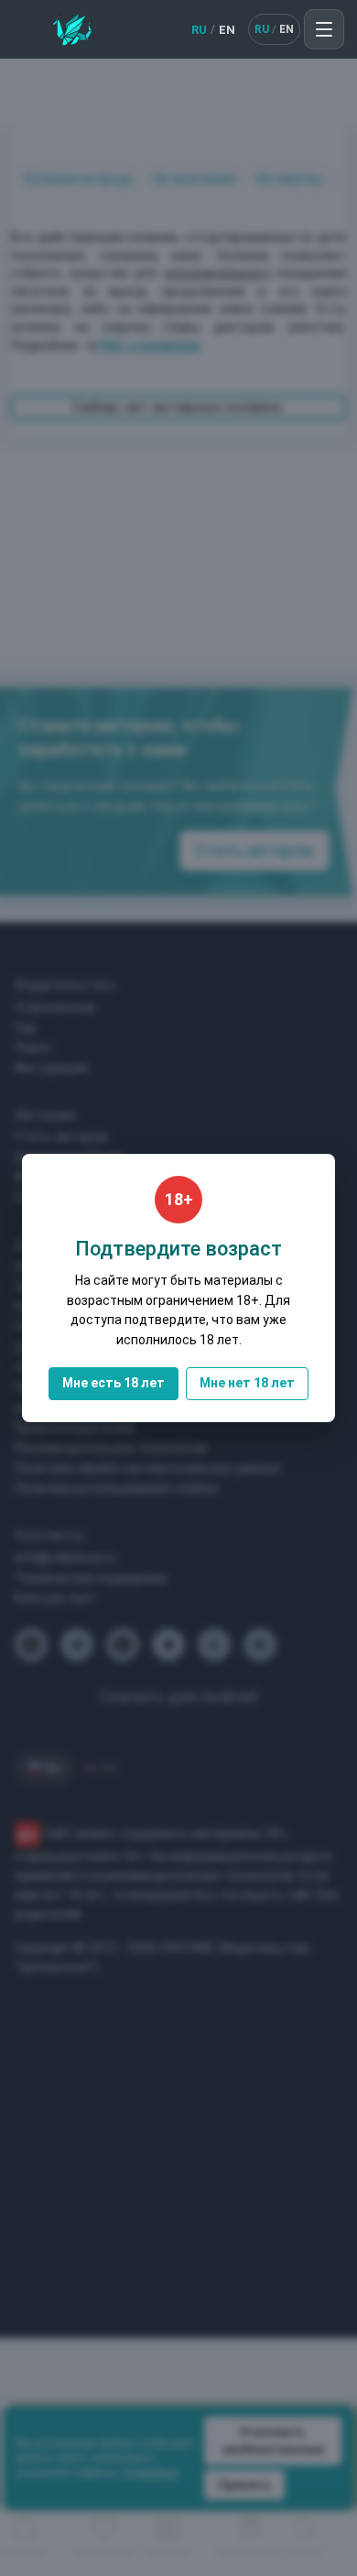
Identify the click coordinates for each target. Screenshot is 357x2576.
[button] (324, 29)
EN (227, 30)
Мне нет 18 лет (247, 1383)
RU (199, 30)
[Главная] (72, 29)
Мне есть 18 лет (114, 1383)
